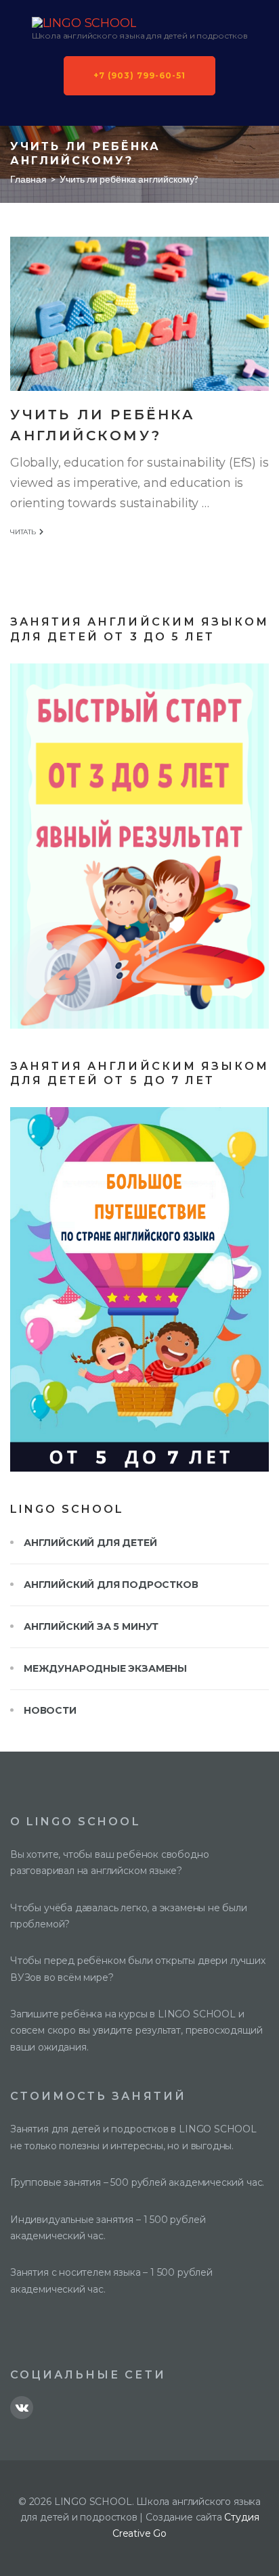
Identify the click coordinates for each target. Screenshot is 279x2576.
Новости (50, 1710)
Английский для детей (90, 1543)
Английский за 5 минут (91, 1626)
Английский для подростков (111, 1585)
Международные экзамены (105, 1668)
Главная (28, 179)
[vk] (22, 2408)
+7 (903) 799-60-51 (139, 75)
